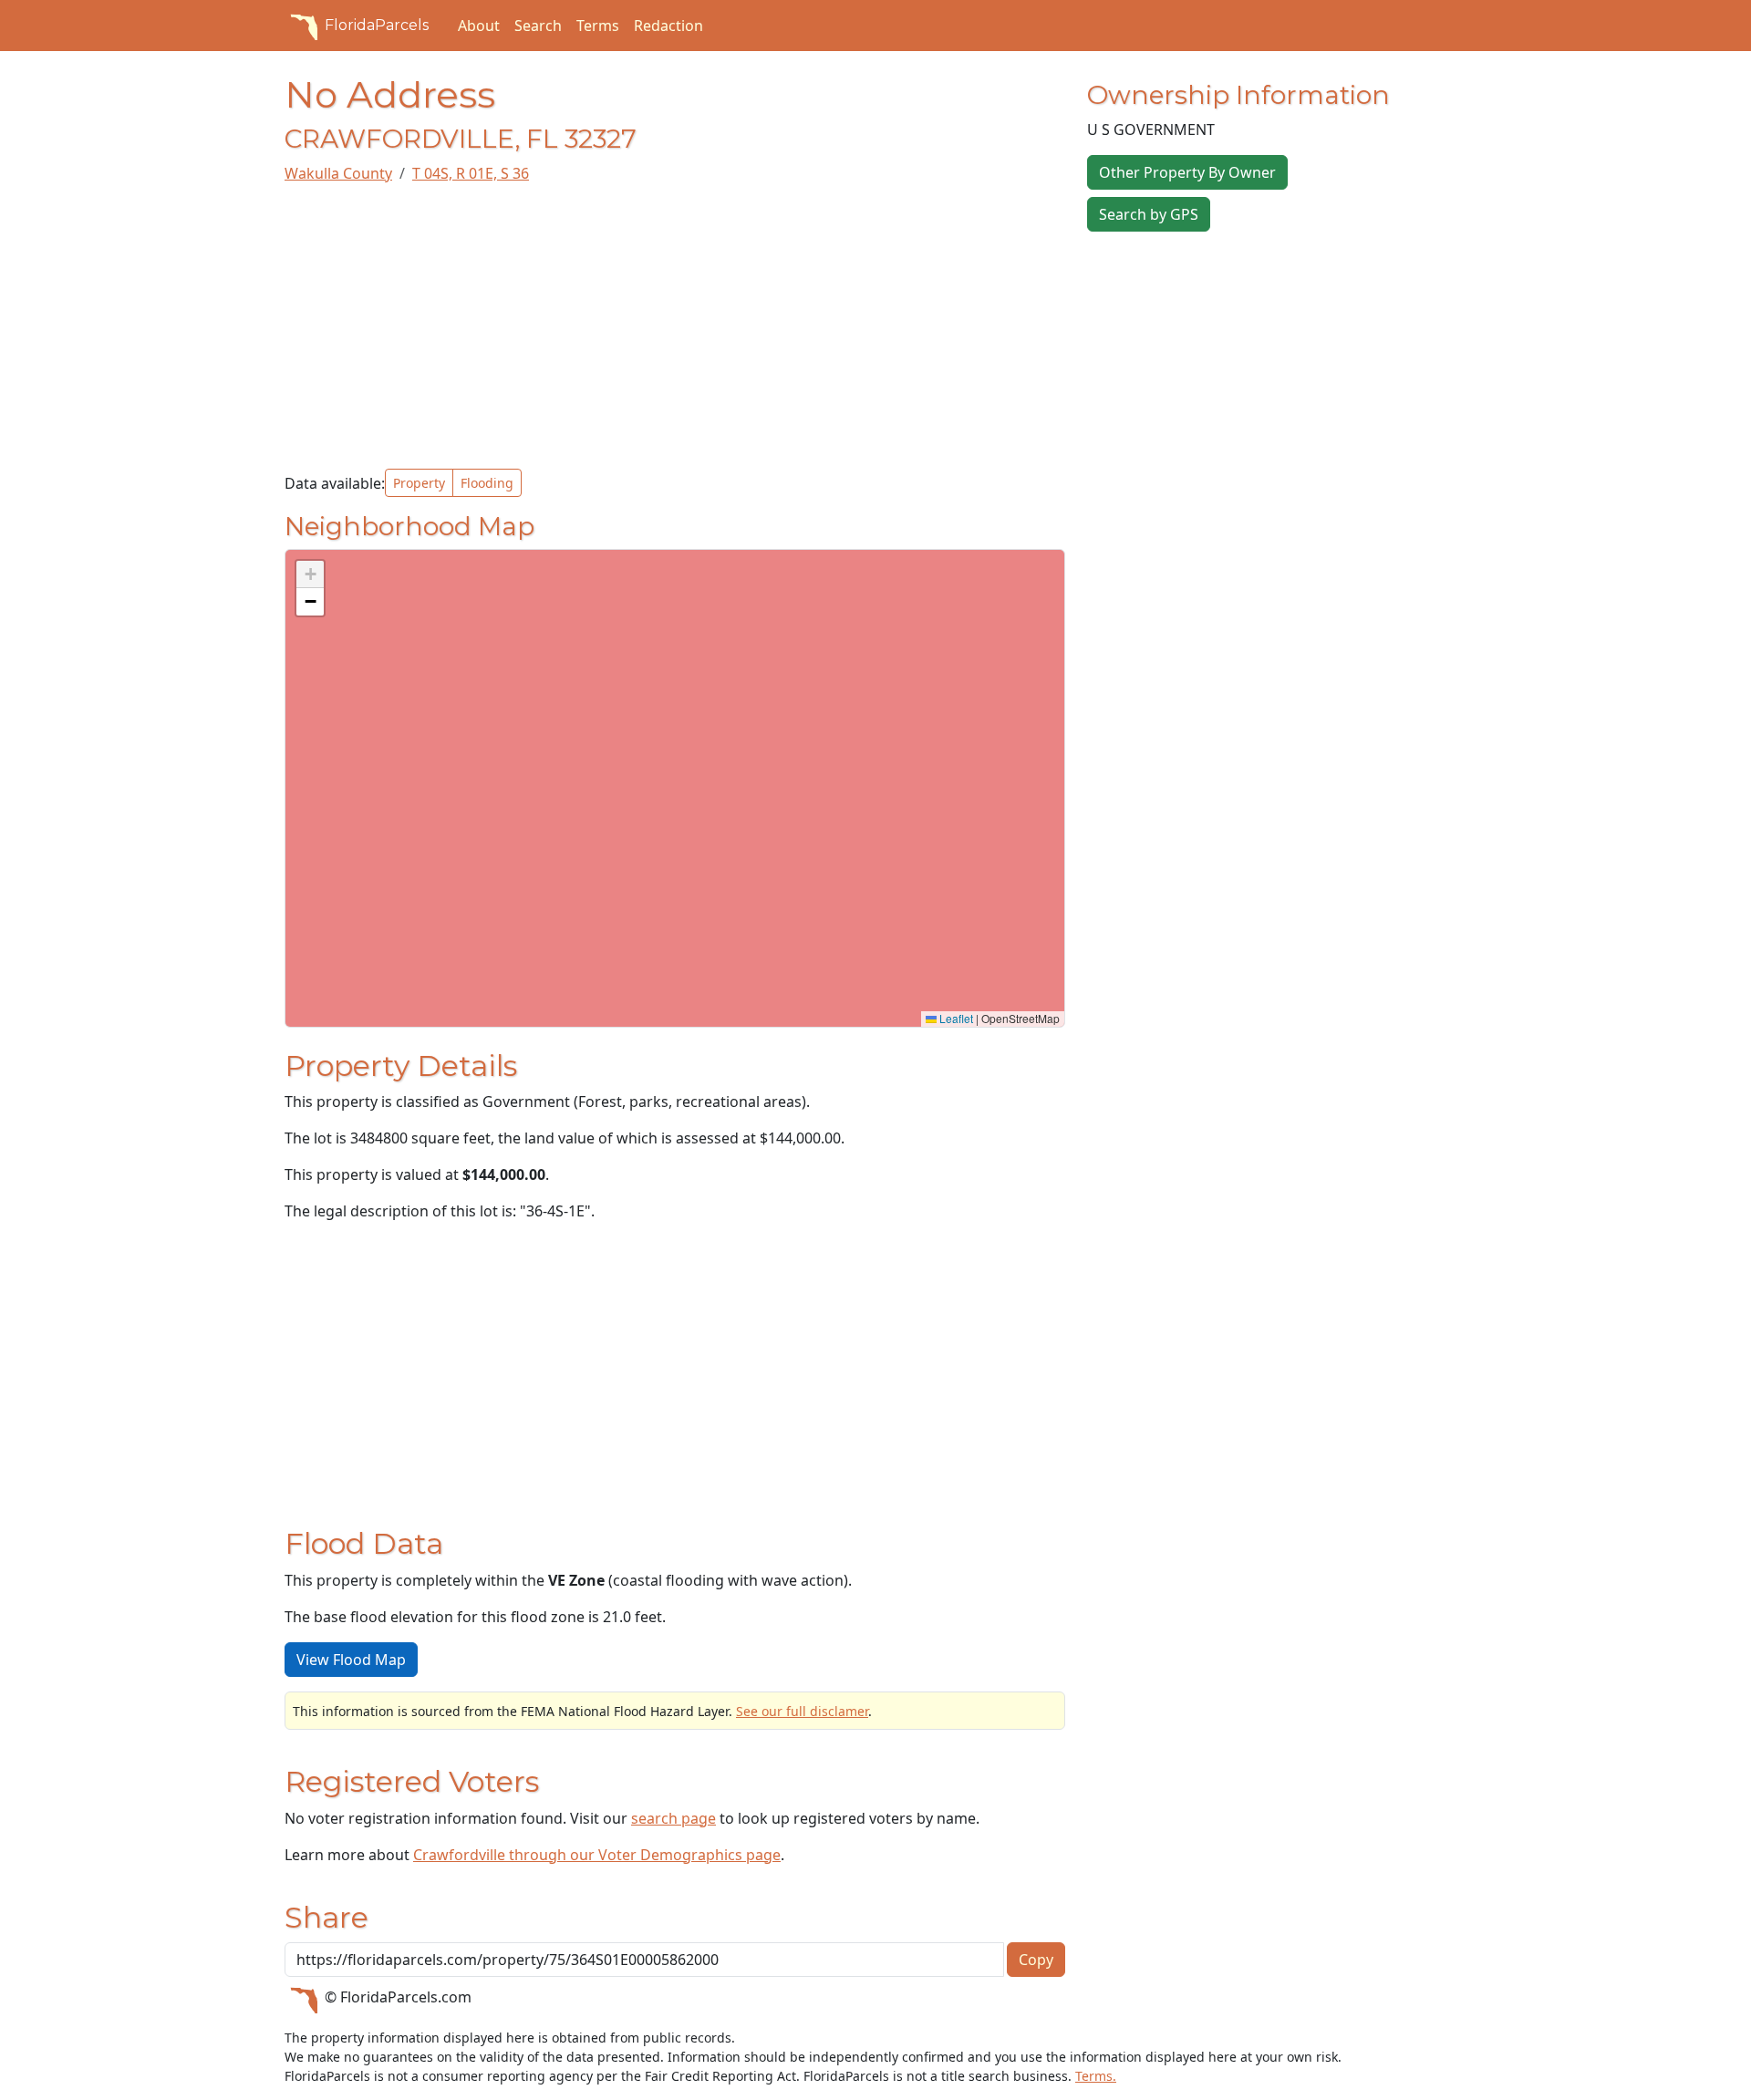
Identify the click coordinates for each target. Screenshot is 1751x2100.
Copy (1036, 1960)
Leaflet (955, 1018)
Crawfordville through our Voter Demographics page (597, 1855)
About (479, 26)
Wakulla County (338, 173)
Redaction (668, 26)
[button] (310, 574)
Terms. (1096, 2076)
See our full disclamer (802, 1711)
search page (673, 1818)
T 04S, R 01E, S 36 (471, 173)
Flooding (487, 483)
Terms (598, 26)
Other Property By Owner (1187, 172)
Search (538, 26)
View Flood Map (351, 1660)
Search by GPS (1149, 214)
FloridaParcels (377, 25)
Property (419, 483)
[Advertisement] (675, 326)
